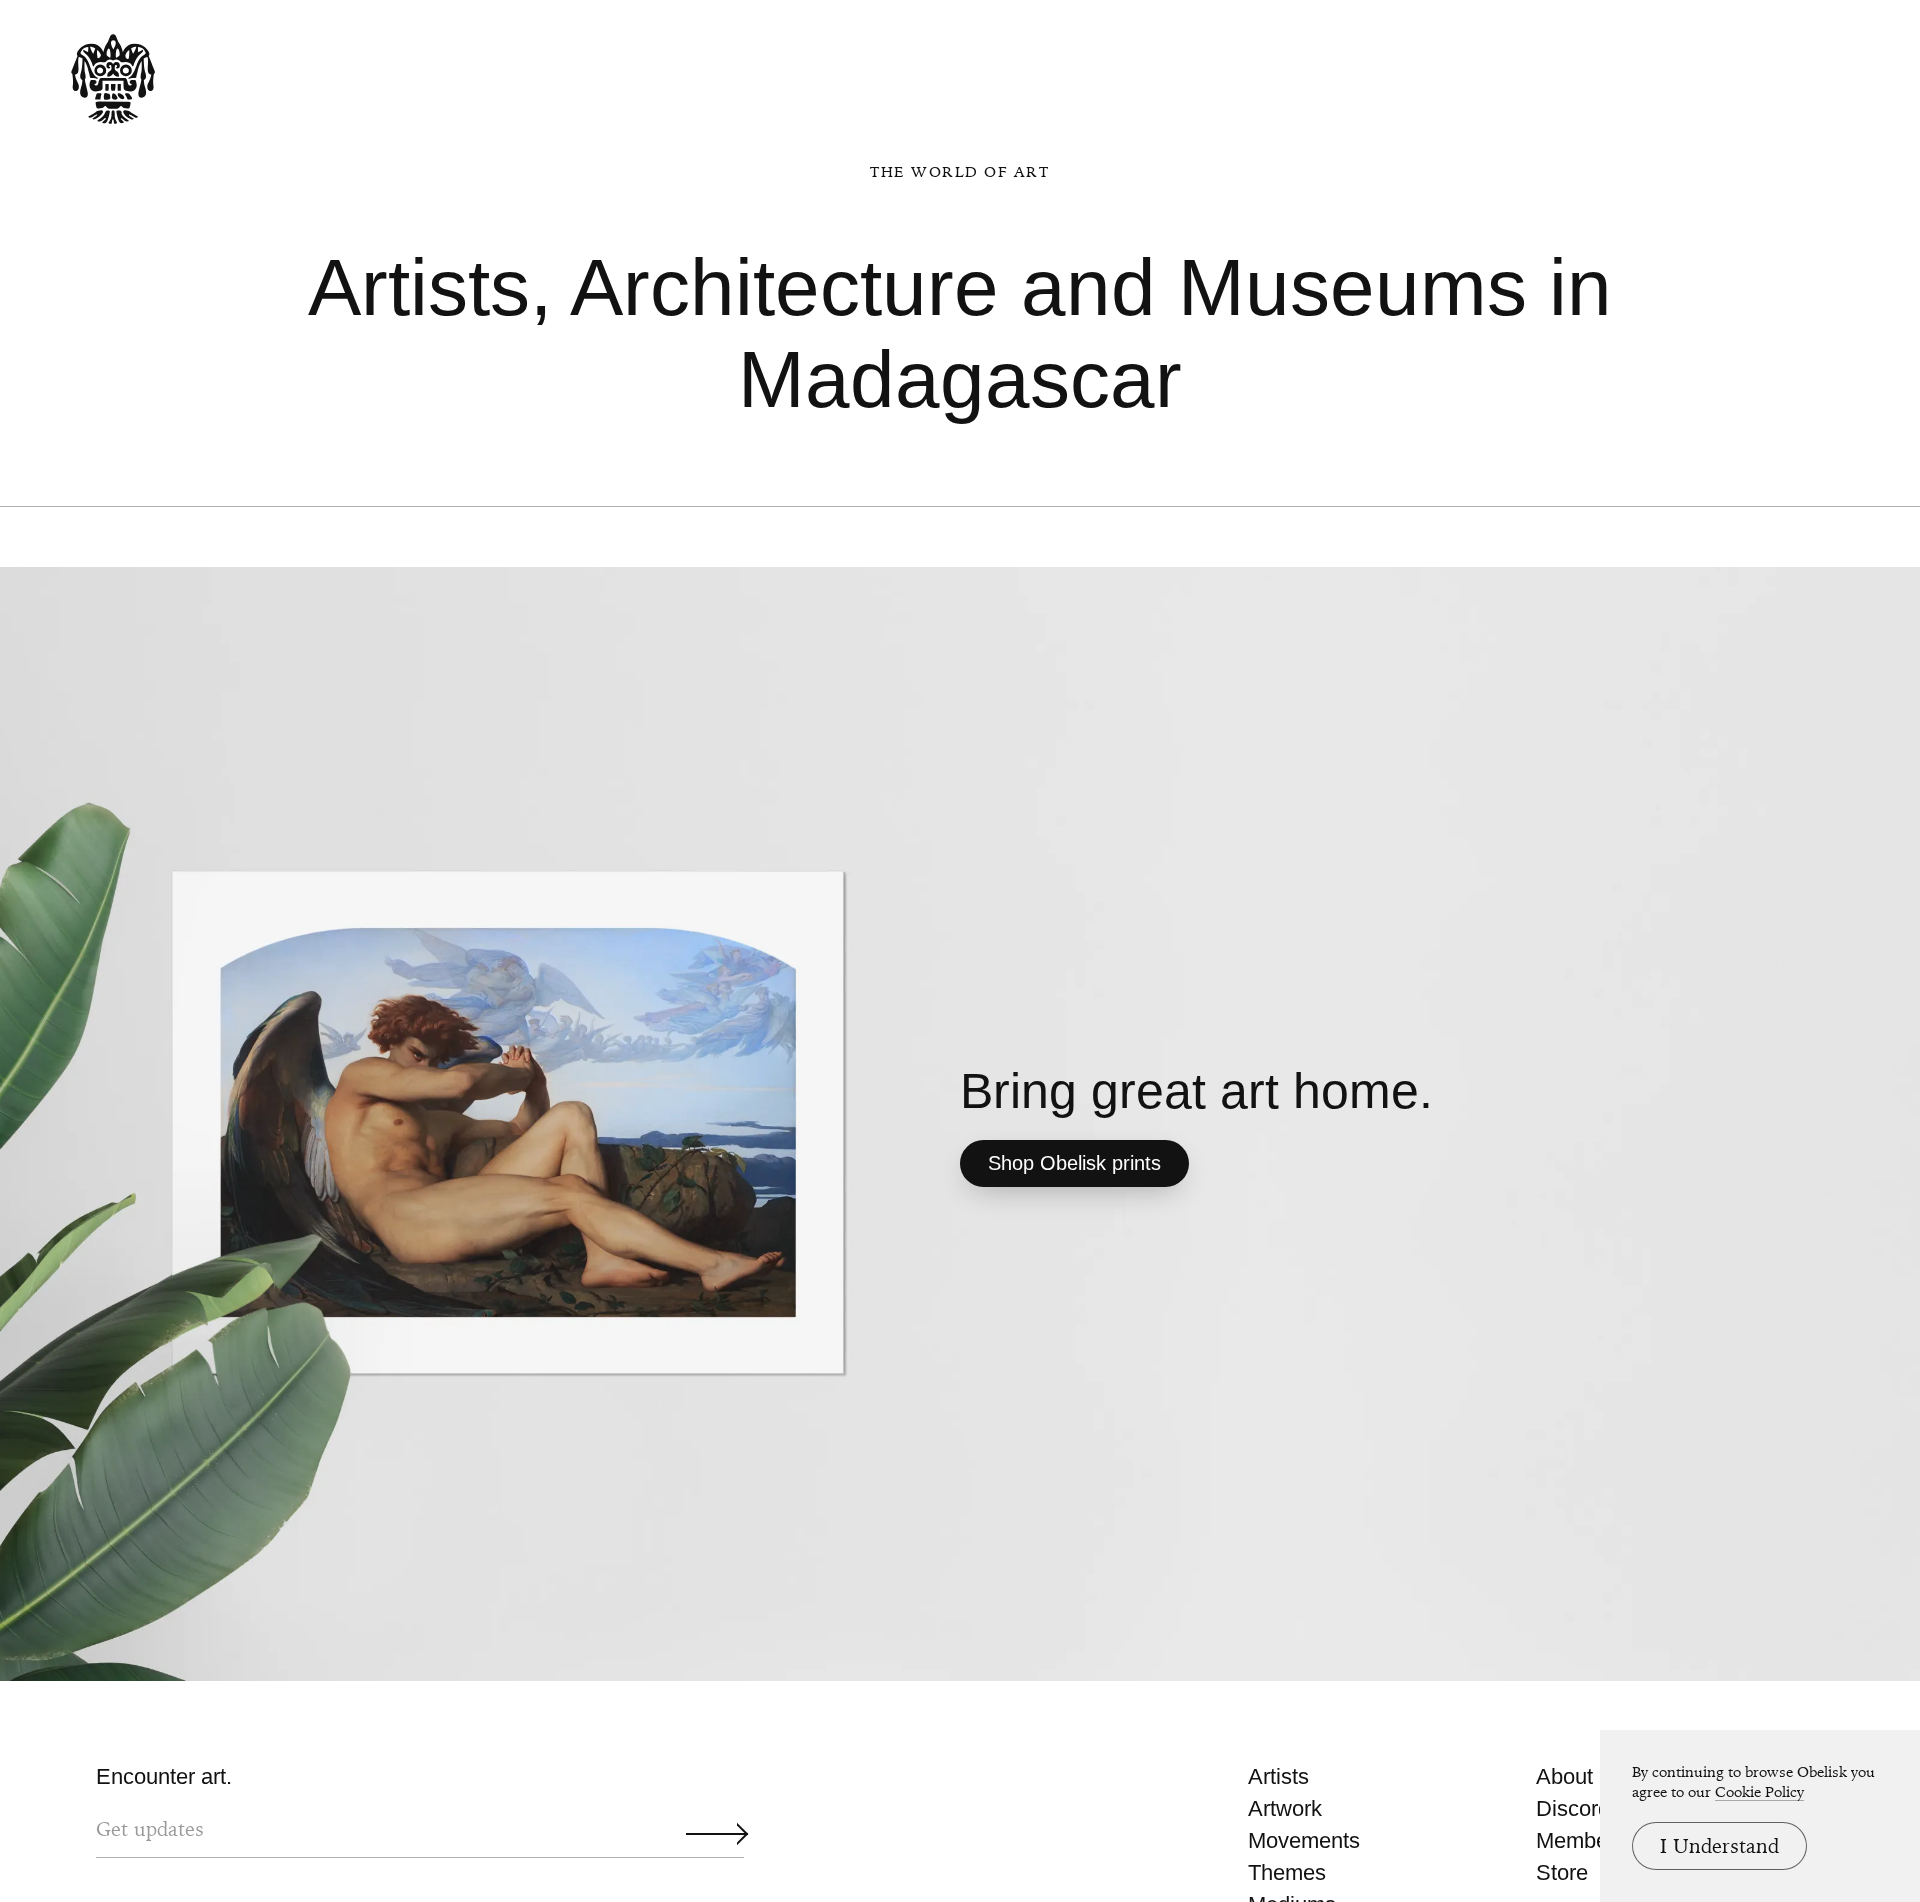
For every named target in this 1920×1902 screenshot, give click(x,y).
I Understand (1719, 1846)
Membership (1595, 1840)
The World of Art (959, 172)
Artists (1278, 1776)
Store (1562, 1872)
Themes (1287, 1872)
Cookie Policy (1759, 1792)
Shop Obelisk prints (1074, 1163)
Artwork (1285, 1808)
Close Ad (1780, 1182)
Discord (1573, 1808)
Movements (1304, 1840)
